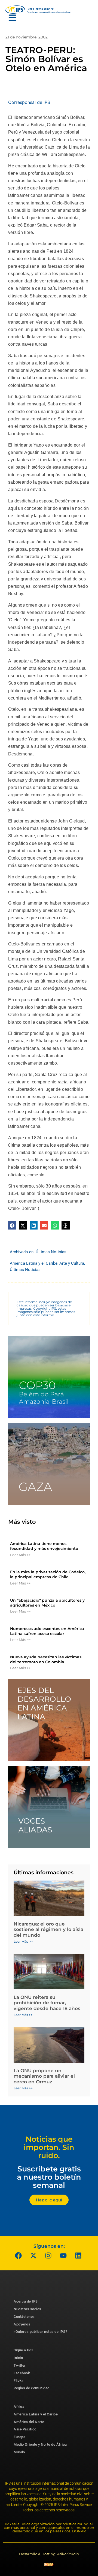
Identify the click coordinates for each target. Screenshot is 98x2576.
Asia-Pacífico (25, 2429)
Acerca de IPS (26, 2301)
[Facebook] (19, 2255)
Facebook (22, 2373)
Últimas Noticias (51, 1252)
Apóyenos (22, 2324)
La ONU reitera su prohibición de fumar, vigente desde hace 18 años (47, 2003)
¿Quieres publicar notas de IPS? (40, 2332)
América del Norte (29, 2422)
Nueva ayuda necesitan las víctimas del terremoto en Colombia (46, 1659)
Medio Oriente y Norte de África (40, 2444)
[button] (12, 1225)
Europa (19, 2437)
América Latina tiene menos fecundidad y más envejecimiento (44, 1546)
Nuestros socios (27, 2309)
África (19, 2407)
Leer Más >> (20, 1555)
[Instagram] (48, 2255)
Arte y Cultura (72, 1263)
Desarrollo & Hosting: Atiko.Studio (49, 2554)
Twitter (20, 2365)
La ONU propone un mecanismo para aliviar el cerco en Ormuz (44, 2076)
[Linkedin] (78, 2255)
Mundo (19, 2452)
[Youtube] (63, 2255)
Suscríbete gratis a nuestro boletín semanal (49, 2177)
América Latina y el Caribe (34, 1263)
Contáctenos (24, 2317)
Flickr (18, 2380)
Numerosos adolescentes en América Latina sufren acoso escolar (47, 1631)
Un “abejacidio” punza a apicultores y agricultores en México (47, 1603)
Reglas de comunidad (32, 2388)
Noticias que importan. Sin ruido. (49, 2147)
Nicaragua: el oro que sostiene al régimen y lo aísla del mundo (48, 1929)
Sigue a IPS (23, 2350)
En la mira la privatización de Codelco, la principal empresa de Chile (48, 1574)
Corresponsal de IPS (29, 102)
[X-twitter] (33, 2255)
